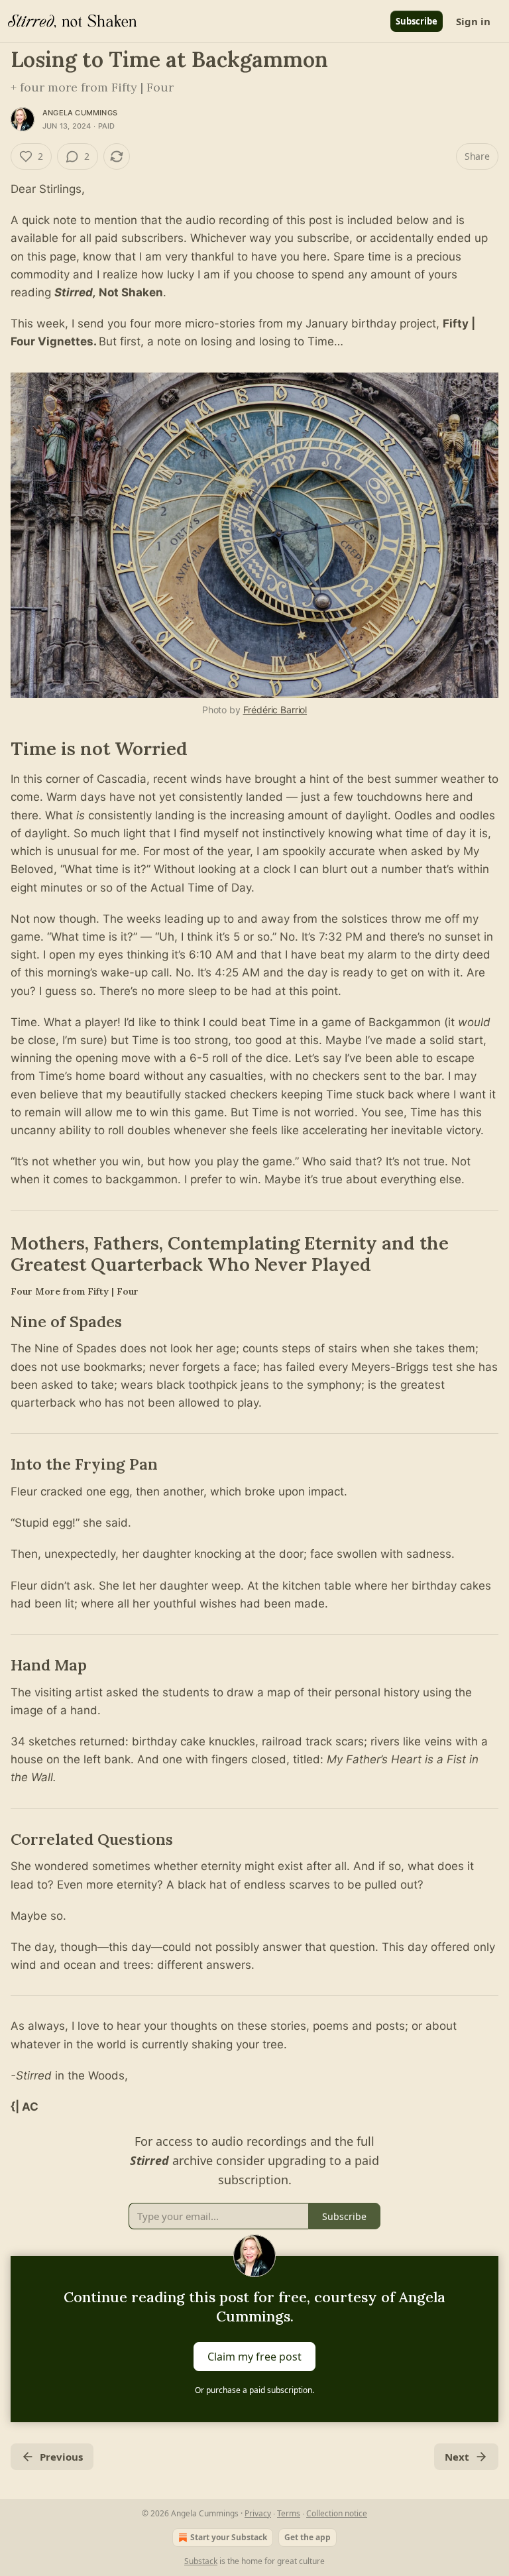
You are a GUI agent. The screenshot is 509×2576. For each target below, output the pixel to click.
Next (457, 2457)
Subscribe (417, 21)
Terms (289, 2513)
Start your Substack (229, 2537)
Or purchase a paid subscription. (254, 2390)
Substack (201, 2561)
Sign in (473, 21)
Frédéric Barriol (275, 710)
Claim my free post (254, 2356)
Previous (61, 2457)
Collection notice (337, 2513)
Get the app (308, 2537)
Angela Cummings (80, 113)
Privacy (258, 2513)
